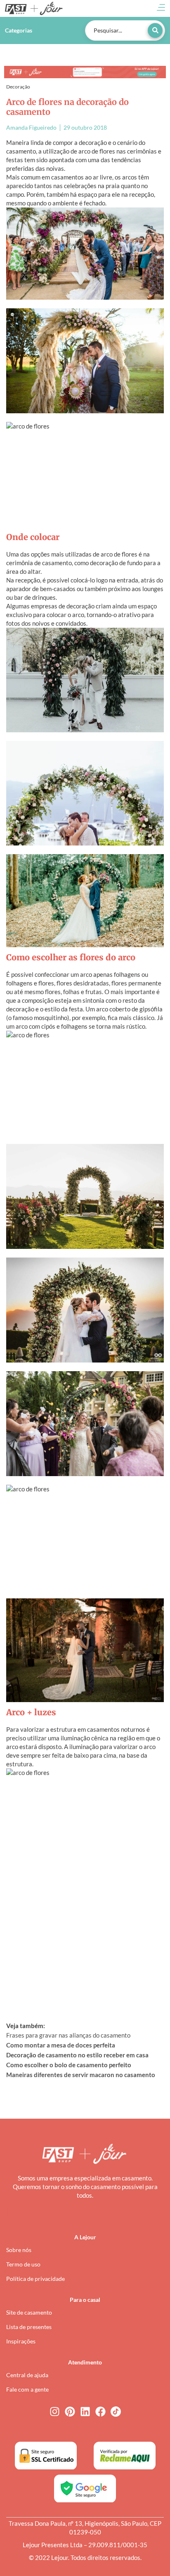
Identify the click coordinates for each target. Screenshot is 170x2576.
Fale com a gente (27, 2389)
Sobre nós (19, 2250)
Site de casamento (29, 2312)
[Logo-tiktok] (116, 2412)
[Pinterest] (70, 2412)
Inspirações (21, 2341)
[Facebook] (100, 2412)
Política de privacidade (35, 2279)
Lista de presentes (29, 2327)
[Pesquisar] (155, 30)
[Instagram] (55, 2412)
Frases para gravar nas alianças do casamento (68, 2035)
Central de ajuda (27, 2375)
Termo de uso (23, 2264)
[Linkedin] (85, 2412)
